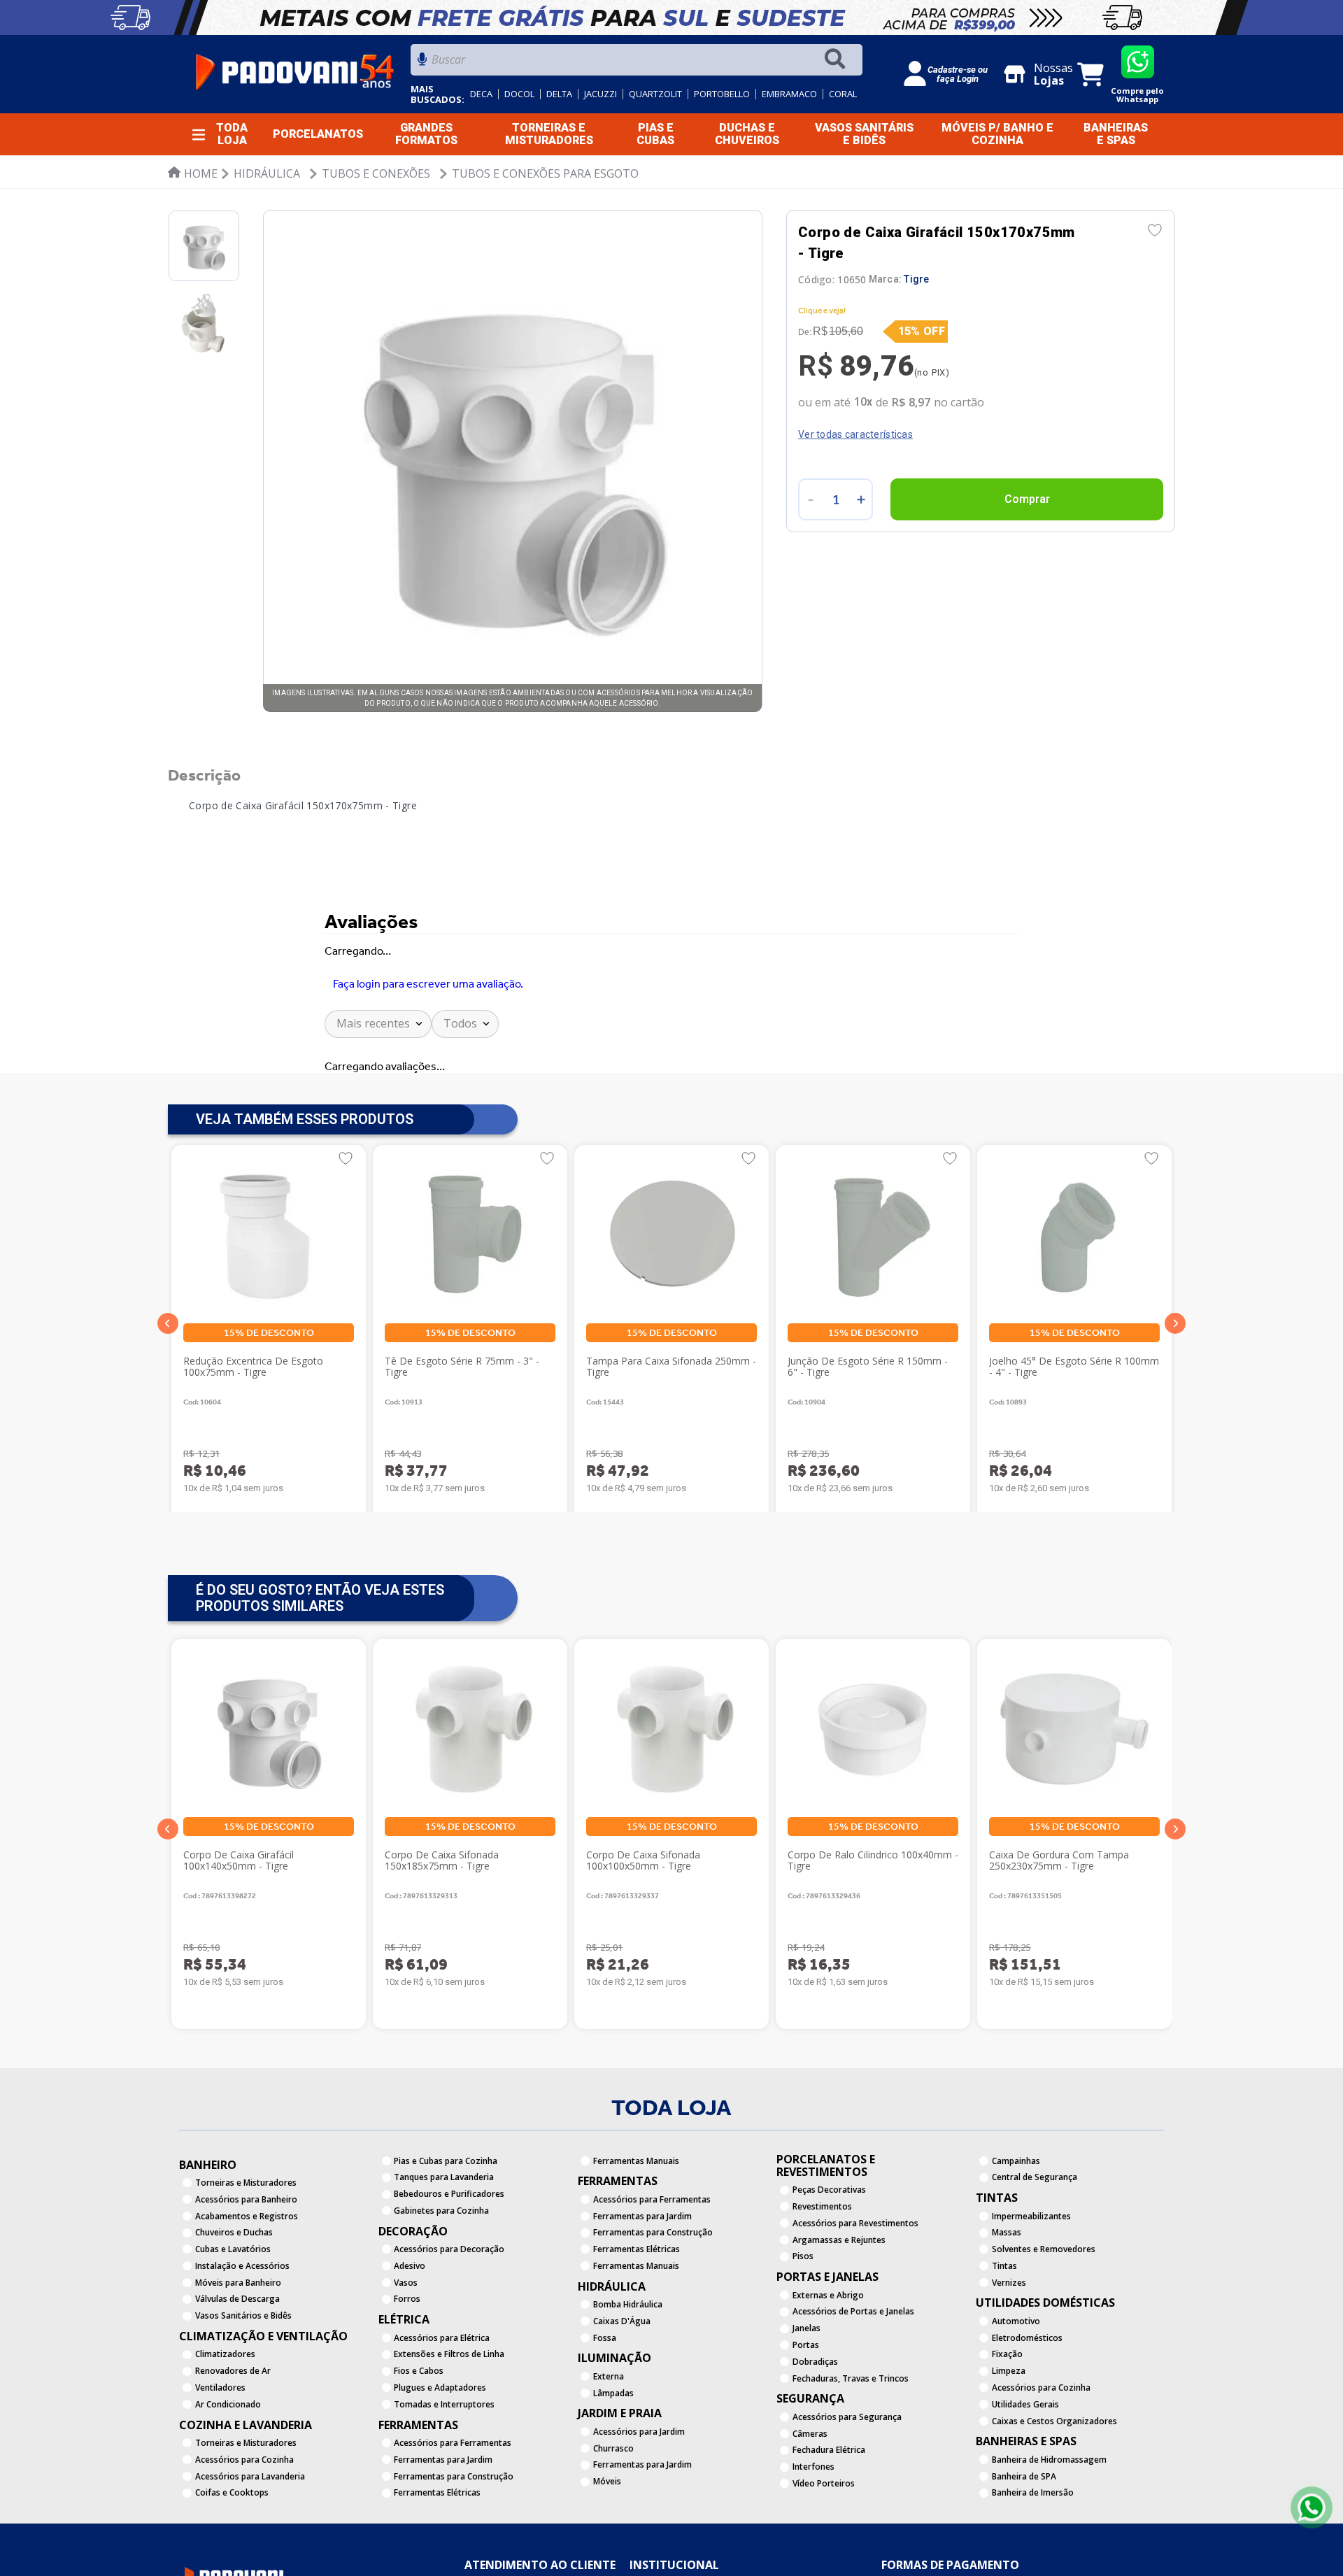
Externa (609, 2438)
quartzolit (655, 94)
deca (481, 94)
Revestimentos (822, 2268)
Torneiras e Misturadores (246, 2244)
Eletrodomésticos (1027, 2399)
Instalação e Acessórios (242, 2327)
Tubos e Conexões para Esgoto (545, 173)
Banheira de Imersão (1033, 2555)
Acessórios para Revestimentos (855, 2285)
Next (1175, 1891)
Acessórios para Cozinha (244, 2521)
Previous (168, 1891)
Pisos (803, 2318)
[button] (168, 1386)
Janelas (806, 2390)
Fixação (1007, 2416)
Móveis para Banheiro (238, 2344)
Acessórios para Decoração (449, 2311)
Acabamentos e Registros (247, 2278)
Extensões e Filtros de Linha (449, 2416)
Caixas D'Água (622, 2383)
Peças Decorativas (829, 2252)
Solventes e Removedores (1044, 2311)
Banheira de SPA (1024, 2538)
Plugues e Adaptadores (440, 2449)
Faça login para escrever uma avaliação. (428, 1003)
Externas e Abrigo (828, 2357)
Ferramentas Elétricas (437, 2555)
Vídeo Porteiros (824, 2545)
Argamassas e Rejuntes (839, 2301)
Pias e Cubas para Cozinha (446, 2222)
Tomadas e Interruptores (444, 2466)
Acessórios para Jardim (639, 2493)
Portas (806, 2406)
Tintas (1004, 2327)
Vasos (406, 2344)
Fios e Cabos (419, 2433)
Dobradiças (815, 2423)
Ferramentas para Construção (454, 2538)
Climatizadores (225, 2416)
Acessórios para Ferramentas (453, 2504)
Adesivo (410, 2327)
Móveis (607, 2543)
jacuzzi (601, 94)
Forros (407, 2361)
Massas (1007, 2294)
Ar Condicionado (228, 2466)
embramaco (789, 94)
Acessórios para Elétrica (442, 2399)
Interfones (813, 2529)
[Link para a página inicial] (193, 173)
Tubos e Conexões (376, 173)
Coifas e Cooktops (232, 2555)
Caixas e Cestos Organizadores (1054, 2483)
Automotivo (1016, 2383)
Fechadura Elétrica (829, 2512)
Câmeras (810, 2495)
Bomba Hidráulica (628, 2366)
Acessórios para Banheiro (246, 2261)
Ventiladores (220, 2449)
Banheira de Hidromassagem (1049, 2521)
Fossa (605, 2399)
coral (843, 94)
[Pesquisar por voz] (422, 63)
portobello (722, 94)
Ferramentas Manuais (636, 2222)
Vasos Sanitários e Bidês (243, 2378)
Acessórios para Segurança (847, 2478)
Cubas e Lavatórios (233, 2311)
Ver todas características (855, 434)
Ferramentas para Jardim (443, 2521)
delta (559, 94)
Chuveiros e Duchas (234, 2294)
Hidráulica (267, 173)
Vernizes (1009, 2344)
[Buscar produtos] (838, 60)
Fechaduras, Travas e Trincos (851, 2440)
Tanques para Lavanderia (444, 2239)
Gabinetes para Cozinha (441, 2272)
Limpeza (1009, 2433)
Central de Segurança (1035, 2239)
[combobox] (637, 63)
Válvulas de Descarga (237, 2361)
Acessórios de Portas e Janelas (853, 2374)
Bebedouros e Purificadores (449, 2255)
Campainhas (1016, 2222)
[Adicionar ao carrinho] (1027, 499)
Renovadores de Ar (233, 2433)
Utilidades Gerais (1025, 2466)
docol (519, 94)
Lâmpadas (613, 2455)
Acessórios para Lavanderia (250, 2538)
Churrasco (613, 2510)
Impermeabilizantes (1031, 2278)
